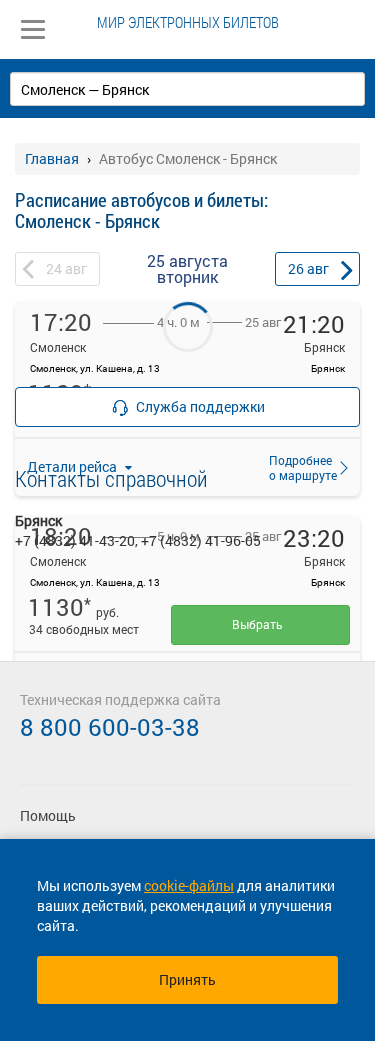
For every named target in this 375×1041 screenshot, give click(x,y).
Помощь (48, 815)
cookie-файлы (189, 885)
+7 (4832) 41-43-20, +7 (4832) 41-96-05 (138, 540)
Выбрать (260, 624)
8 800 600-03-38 (110, 727)
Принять (187, 979)
